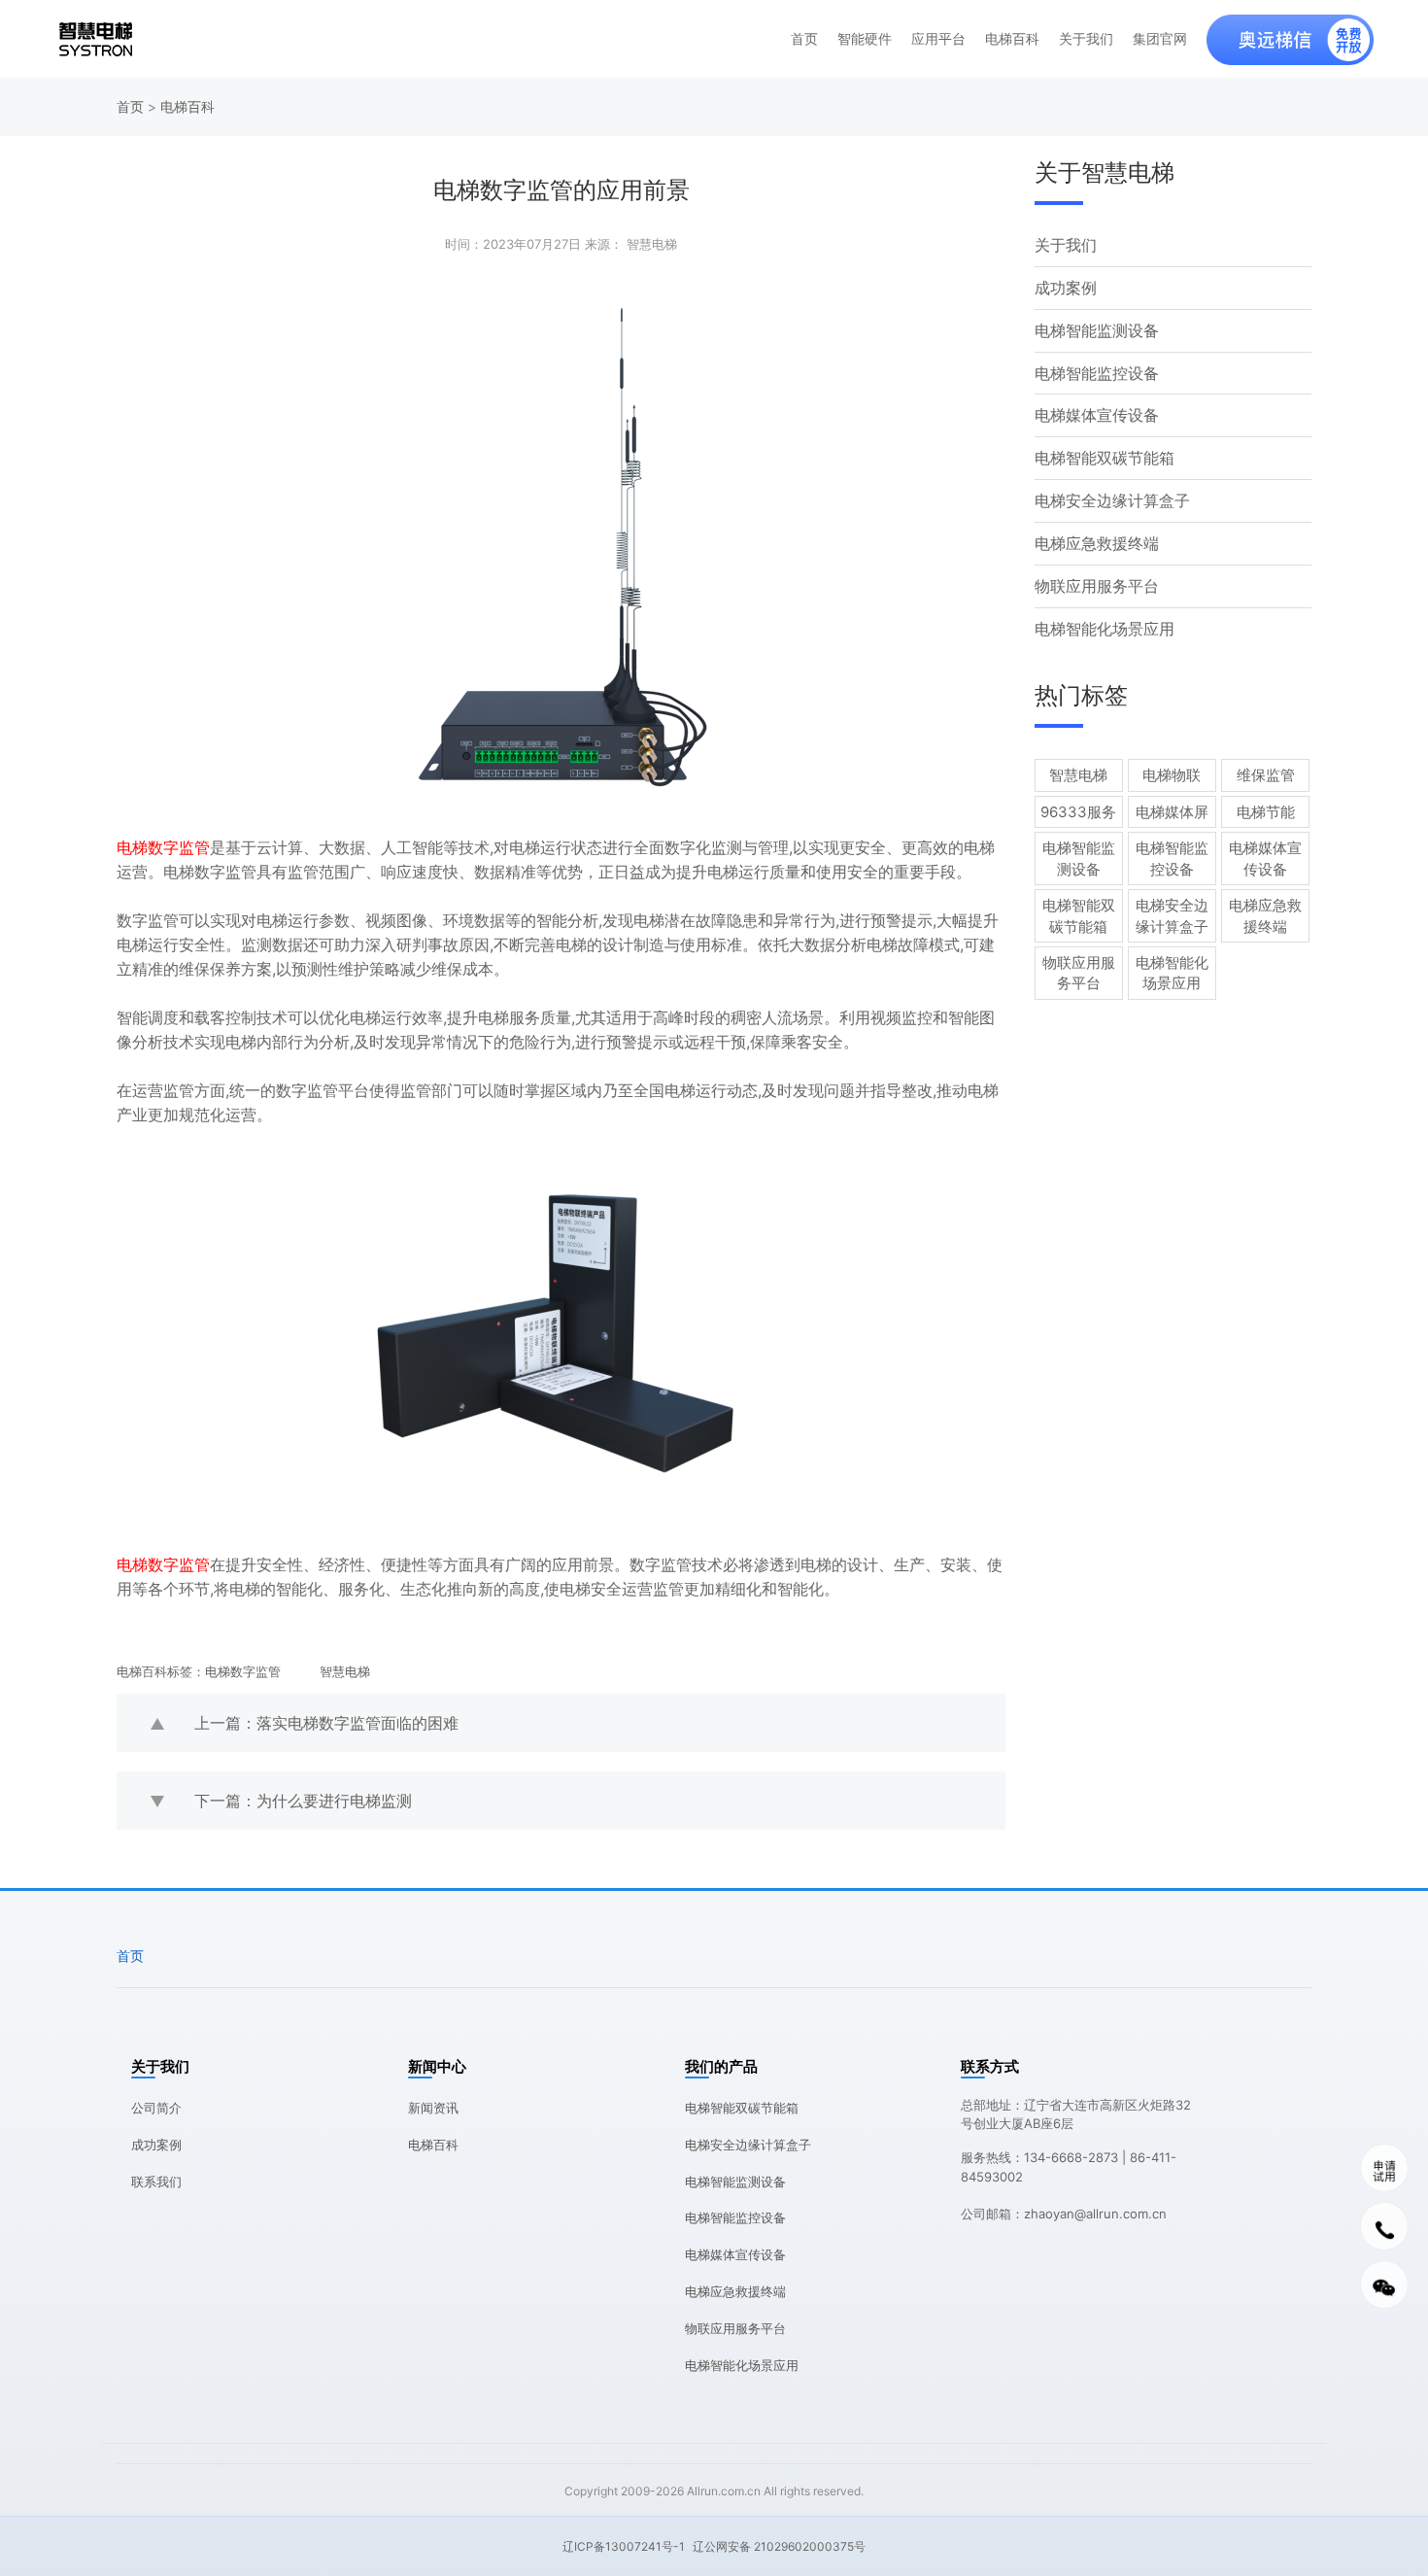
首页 (804, 39)
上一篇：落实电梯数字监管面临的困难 (326, 1723)
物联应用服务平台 (1097, 586)
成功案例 (1066, 288)
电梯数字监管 (243, 1671)
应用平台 (938, 39)
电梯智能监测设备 (1097, 330)
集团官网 (1160, 39)
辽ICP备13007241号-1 (624, 2546)
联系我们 (156, 2181)
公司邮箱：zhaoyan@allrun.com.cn (1064, 2214)
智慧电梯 (345, 1671)
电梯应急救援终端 (1097, 543)
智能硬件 (865, 39)
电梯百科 (1012, 39)
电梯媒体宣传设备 (1097, 415)
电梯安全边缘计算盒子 (1112, 500)
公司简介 (156, 2108)
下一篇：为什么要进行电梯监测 (303, 1801)
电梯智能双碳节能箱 (1105, 458)
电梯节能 (1266, 812)
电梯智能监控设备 (1097, 373)
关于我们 (1086, 39)
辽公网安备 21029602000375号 (779, 2546)
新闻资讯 (433, 2108)
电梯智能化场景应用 (1105, 629)
